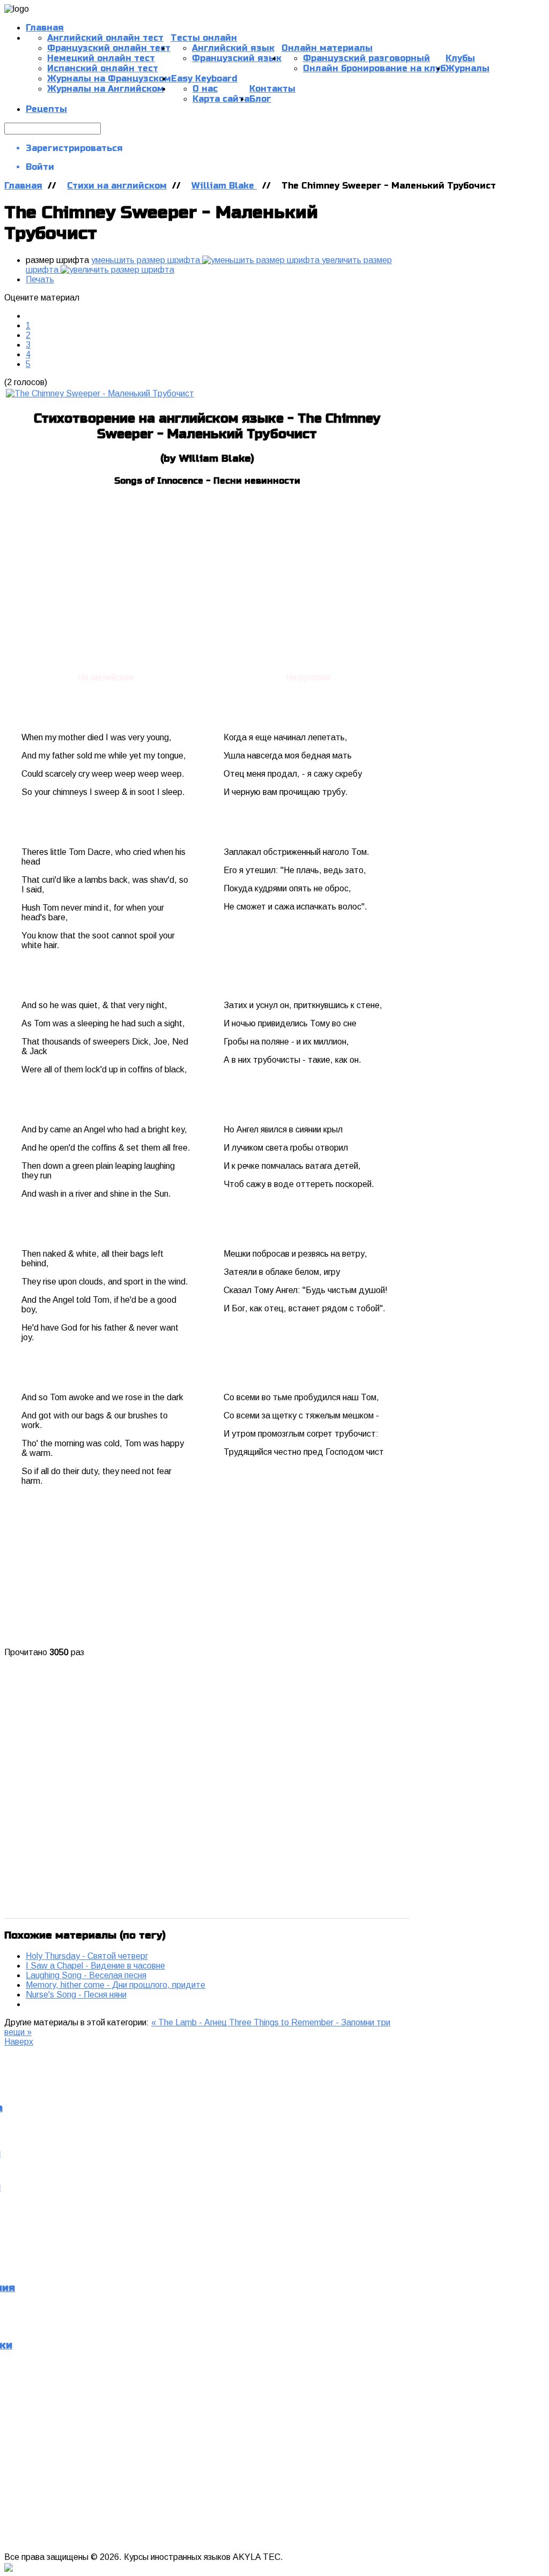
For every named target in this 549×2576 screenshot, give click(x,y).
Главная (45, 28)
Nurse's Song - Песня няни (76, 1995)
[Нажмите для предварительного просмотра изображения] (100, 393)
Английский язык (233, 48)
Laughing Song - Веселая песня (86, 1975)
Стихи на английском (117, 186)
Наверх (19, 2042)
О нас (205, 89)
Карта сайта (221, 99)
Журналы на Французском (109, 78)
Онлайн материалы (327, 48)
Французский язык (237, 58)
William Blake (224, 186)
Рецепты (46, 109)
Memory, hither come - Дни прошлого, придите (116, 1985)
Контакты (272, 89)
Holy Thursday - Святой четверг (87, 1956)
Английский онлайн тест (105, 38)
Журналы (468, 68)
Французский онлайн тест (109, 48)
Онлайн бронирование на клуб (374, 68)
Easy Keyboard (204, 78)
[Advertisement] (207, 572)
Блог (260, 99)
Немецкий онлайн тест (101, 58)
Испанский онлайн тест (103, 68)
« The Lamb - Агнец (190, 2022)
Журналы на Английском (106, 89)
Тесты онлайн (204, 38)
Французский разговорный (366, 58)
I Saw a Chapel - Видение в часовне (95, 1966)
